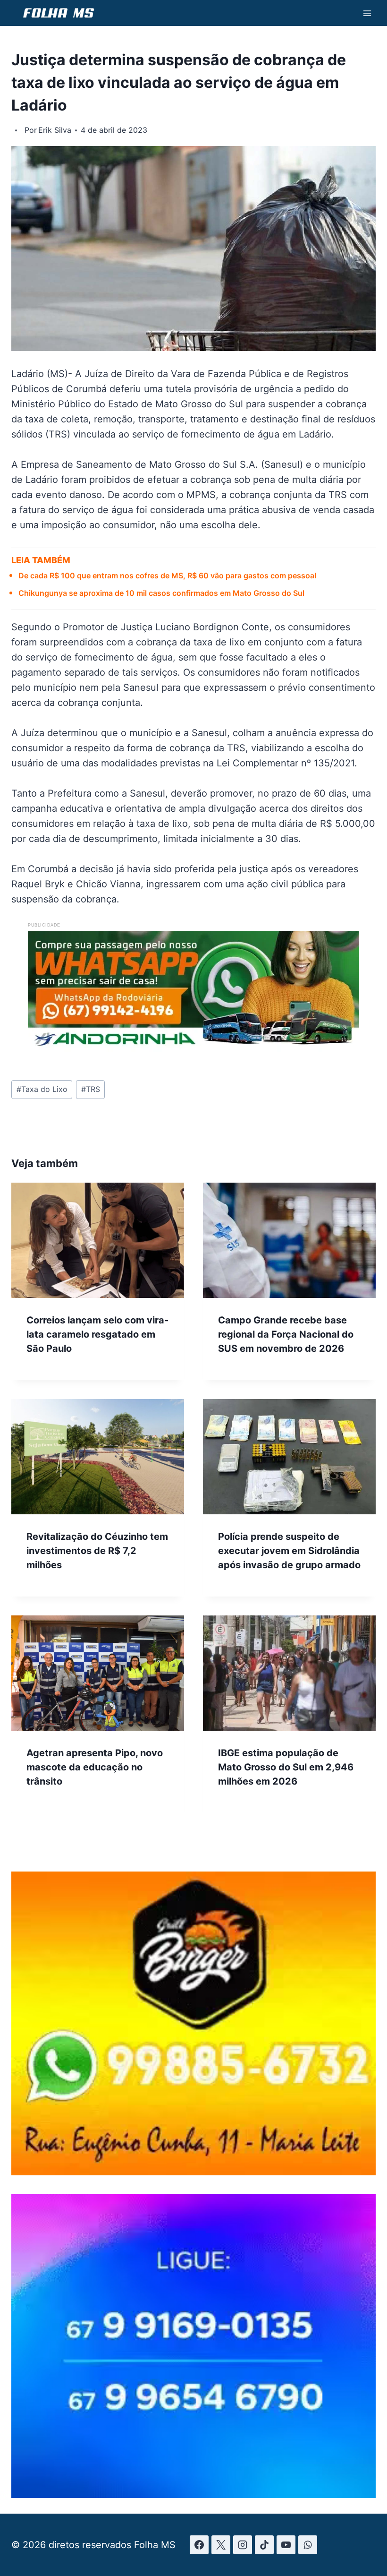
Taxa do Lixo (42, 1089)
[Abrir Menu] (367, 13)
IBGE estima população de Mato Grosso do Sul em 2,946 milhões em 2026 (286, 1767)
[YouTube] (286, 2545)
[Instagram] (243, 2545)
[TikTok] (264, 2545)
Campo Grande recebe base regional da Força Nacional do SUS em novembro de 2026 (286, 1334)
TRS (91, 1089)
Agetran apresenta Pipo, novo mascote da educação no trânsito (95, 1767)
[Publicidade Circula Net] (193, 2495)
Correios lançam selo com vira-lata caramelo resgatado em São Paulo (97, 1334)
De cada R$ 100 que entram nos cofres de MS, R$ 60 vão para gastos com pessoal (167, 575)
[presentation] (98, 1240)
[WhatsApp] (308, 2545)
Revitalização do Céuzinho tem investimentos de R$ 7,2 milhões (97, 1551)
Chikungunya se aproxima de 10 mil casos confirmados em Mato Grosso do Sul (161, 593)
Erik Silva (55, 130)
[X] (221, 2545)
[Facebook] (199, 2545)
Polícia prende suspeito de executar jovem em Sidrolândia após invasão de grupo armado (289, 1551)
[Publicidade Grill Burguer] (193, 2172)
